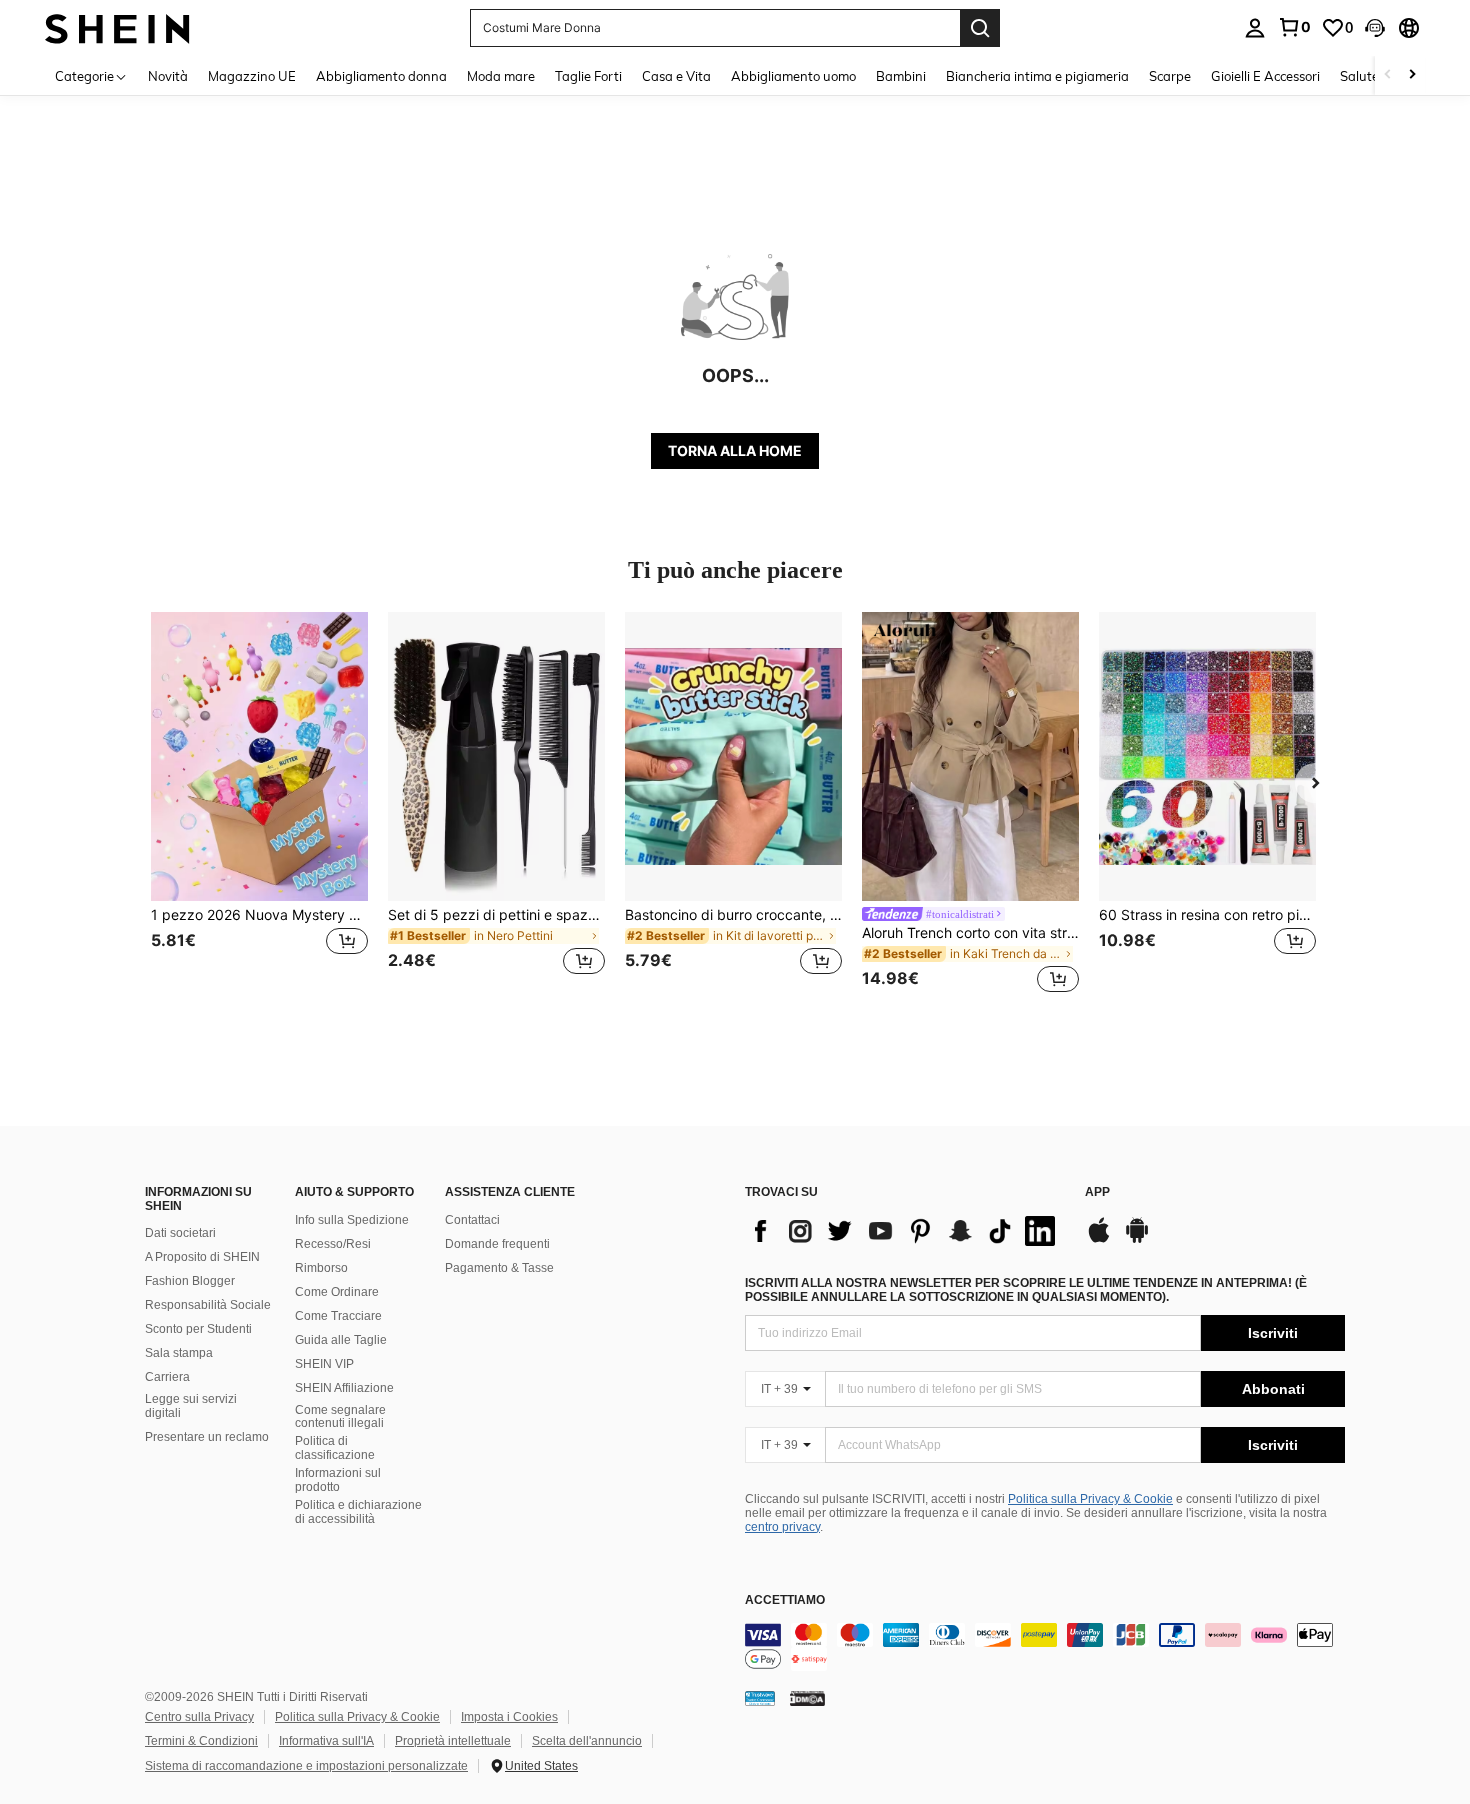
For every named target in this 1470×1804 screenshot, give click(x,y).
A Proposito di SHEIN (202, 1257)
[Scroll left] (1388, 75)
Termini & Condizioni (201, 1741)
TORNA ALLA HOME (735, 450)
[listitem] (259, 805)
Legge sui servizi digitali (191, 1406)
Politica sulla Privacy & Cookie (1090, 1499)
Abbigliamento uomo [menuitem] (793, 76)
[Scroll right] (1412, 75)
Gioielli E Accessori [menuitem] (1265, 76)
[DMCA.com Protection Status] (807, 1698)
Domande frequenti (497, 1244)
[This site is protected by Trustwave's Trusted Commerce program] (760, 1698)
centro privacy (782, 1527)
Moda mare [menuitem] (501, 76)
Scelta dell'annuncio (587, 1741)
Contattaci (472, 1220)
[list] (905, 1231)
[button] (1375, 28)
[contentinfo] (1045, 1647)
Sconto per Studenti (198, 1329)
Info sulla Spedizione (352, 1220)
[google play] (1137, 1240)
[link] (1294, 27)
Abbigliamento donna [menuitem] (381, 76)
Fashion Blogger (190, 1281)
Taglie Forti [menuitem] (588, 76)
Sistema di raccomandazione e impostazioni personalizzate (306, 1766)
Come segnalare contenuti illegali (340, 1417)
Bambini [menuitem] (901, 76)
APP (1097, 1192)
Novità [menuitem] (168, 76)
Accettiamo (785, 1600)
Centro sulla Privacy (199, 1717)
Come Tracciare (338, 1316)
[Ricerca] (980, 28)
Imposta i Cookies (509, 1717)
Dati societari (180, 1233)
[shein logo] (117, 27)
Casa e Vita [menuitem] (676, 76)
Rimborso (321, 1268)
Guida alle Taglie (341, 1340)
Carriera (167, 1377)
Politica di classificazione (335, 1448)
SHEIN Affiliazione (344, 1388)
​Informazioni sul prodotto (338, 1480)
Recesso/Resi (333, 1244)
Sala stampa (179, 1353)
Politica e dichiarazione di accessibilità (358, 1512)
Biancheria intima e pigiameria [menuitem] (1037, 76)
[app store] (1099, 1240)
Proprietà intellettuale (453, 1741)
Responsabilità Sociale (208, 1305)
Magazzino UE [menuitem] (252, 76)
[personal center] (1255, 28)
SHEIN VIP (324, 1364)
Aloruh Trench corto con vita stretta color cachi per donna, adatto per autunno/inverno (970, 933)
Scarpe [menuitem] (1170, 76)
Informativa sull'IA (326, 1741)
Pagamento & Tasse (499, 1268)
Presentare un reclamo (207, 1437)
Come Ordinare (337, 1292)
